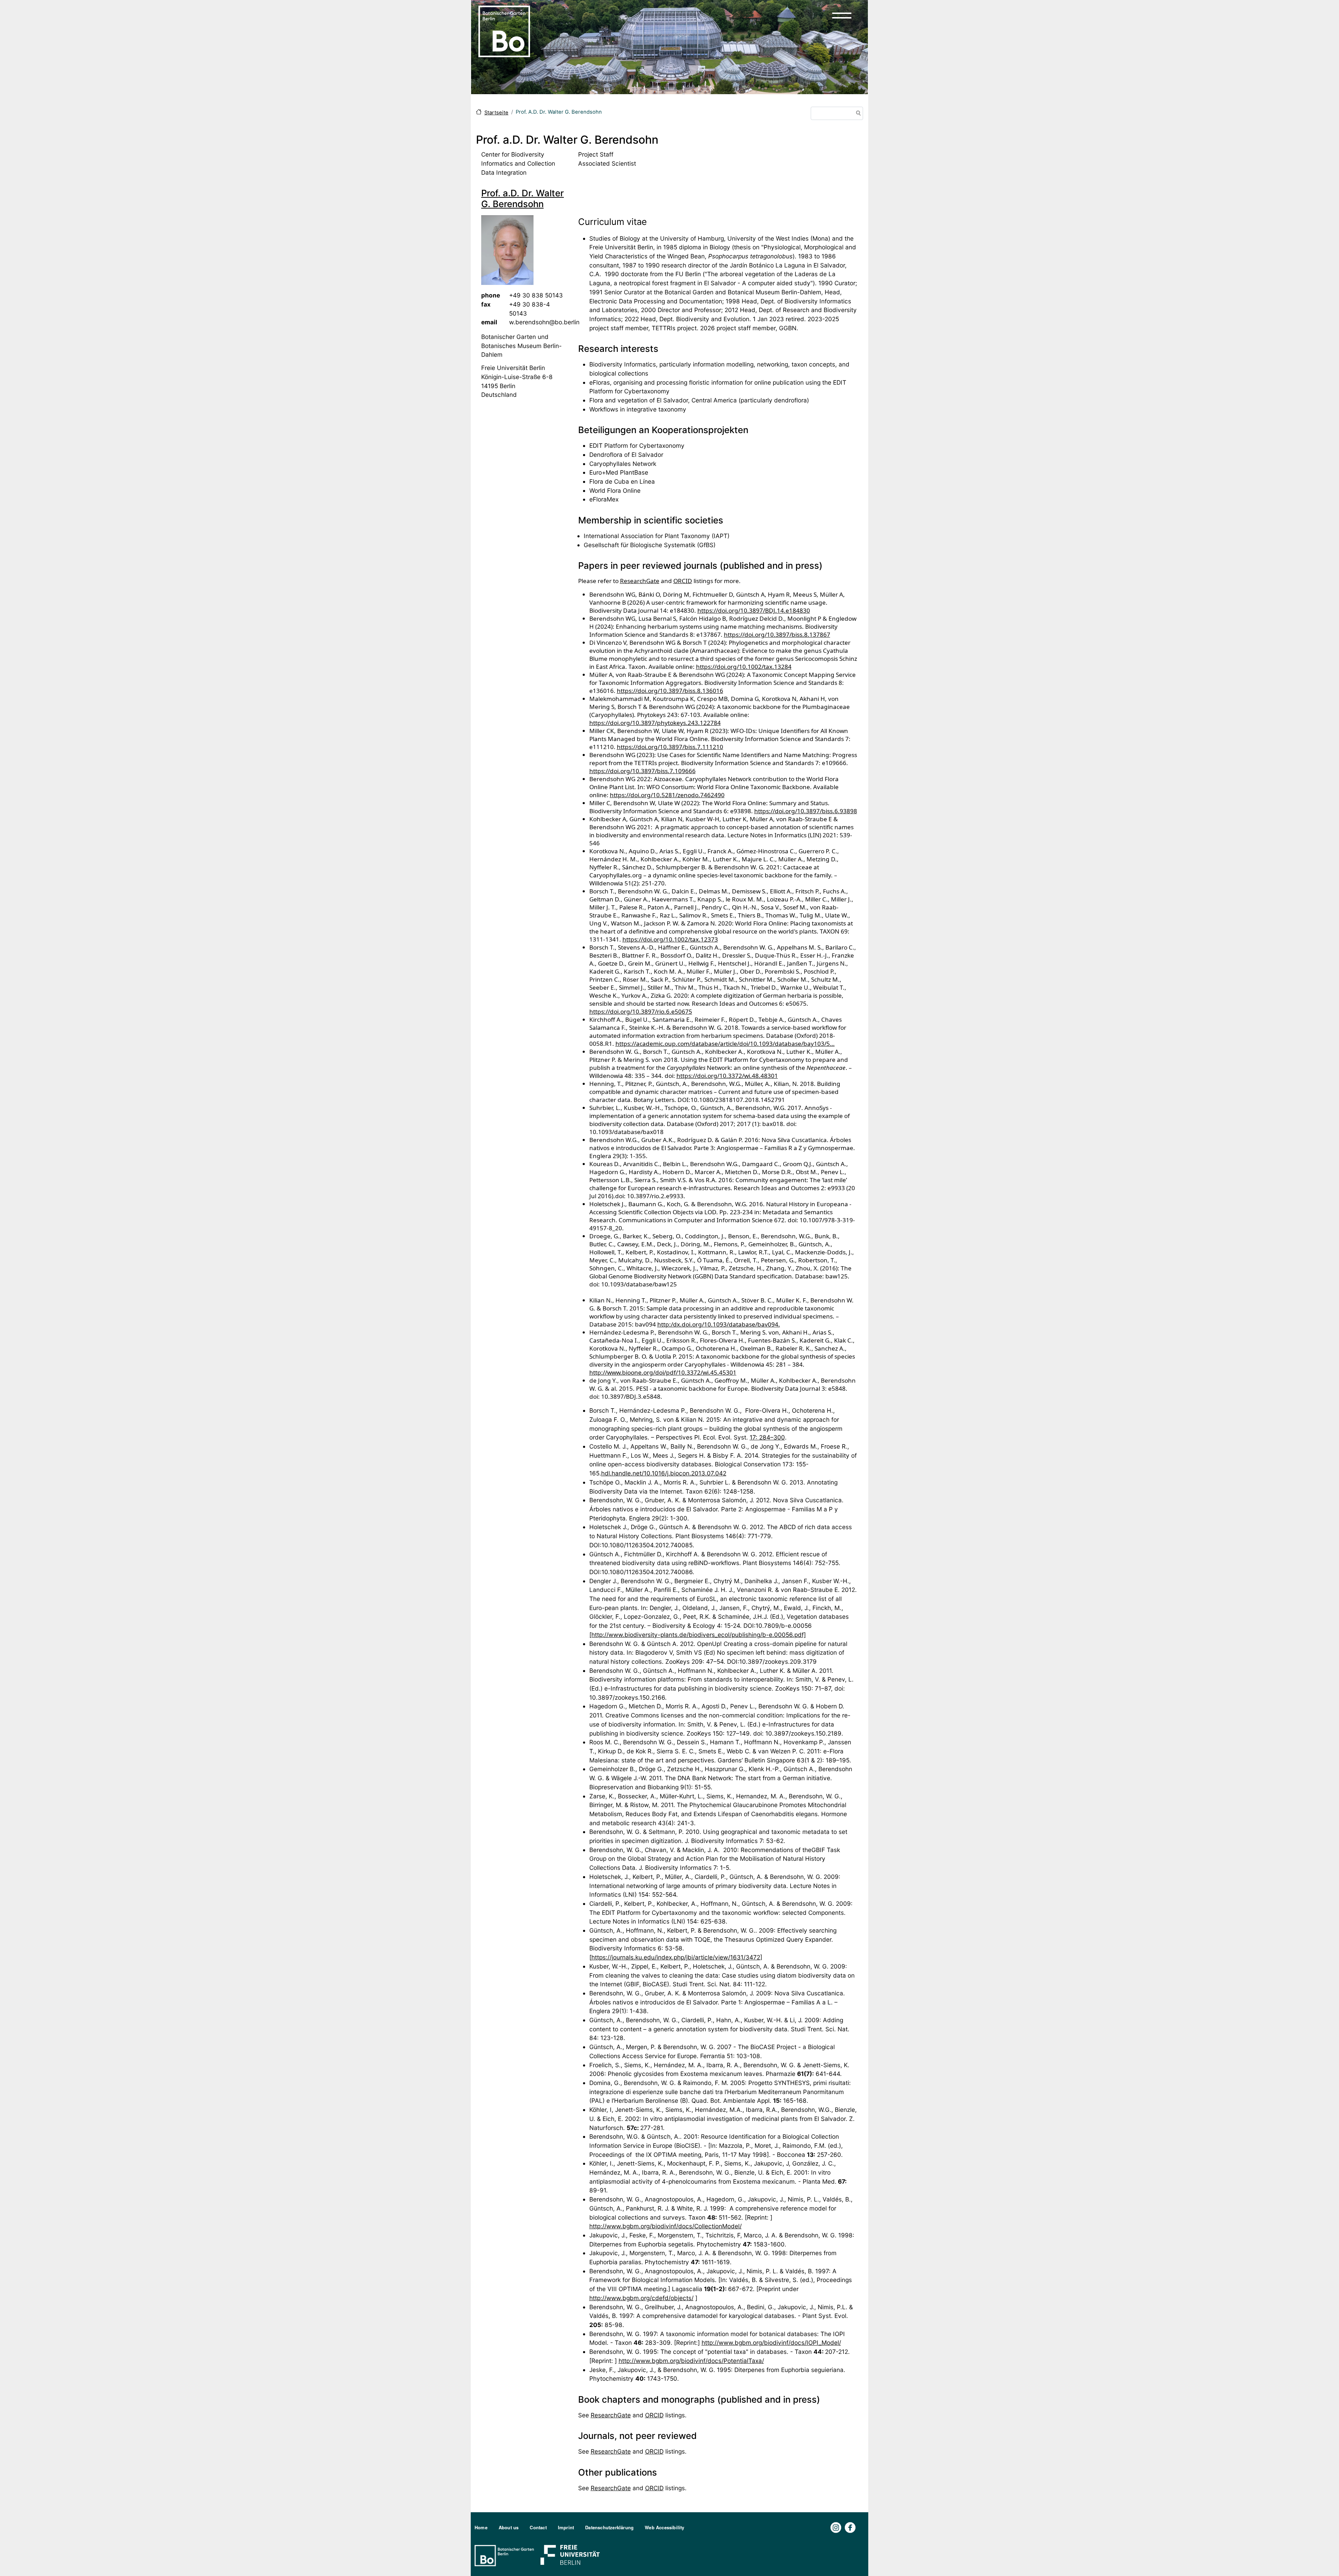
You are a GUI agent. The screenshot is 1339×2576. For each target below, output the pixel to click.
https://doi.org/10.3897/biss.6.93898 (806, 811)
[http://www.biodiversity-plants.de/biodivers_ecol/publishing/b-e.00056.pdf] (698, 1635)
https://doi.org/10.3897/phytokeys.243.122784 (655, 723)
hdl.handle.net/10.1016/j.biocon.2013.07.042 (664, 1473)
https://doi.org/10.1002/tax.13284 (744, 667)
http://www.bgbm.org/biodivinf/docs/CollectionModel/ (665, 2226)
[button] (842, 15)
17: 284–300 (767, 1437)
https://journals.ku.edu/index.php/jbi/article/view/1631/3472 (676, 1957)
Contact (538, 2527)
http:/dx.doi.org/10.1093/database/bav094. (719, 1324)
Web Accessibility (664, 2527)
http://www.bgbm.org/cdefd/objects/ (641, 2298)
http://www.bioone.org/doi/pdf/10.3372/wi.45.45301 (663, 1372)
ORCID (683, 581)
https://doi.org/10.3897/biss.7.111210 (670, 747)
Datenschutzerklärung (609, 2527)
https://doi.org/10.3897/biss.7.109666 (642, 771)
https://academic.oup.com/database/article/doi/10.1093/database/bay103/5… (725, 1044)
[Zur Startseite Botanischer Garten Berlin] (504, 31)
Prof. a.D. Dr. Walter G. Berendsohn (523, 198)
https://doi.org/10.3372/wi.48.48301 (727, 1076)
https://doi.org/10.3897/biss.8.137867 (777, 634)
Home (481, 2527)
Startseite (496, 113)
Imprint (566, 2527)
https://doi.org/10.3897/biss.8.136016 (670, 691)
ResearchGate (640, 581)
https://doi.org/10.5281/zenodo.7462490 (667, 795)
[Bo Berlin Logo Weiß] (506, 2555)
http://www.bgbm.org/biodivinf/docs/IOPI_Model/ (771, 2343)
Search (857, 114)
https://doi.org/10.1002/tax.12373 (670, 939)
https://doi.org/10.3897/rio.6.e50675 (641, 1011)
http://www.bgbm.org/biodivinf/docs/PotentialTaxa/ (691, 2361)
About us (509, 2527)
